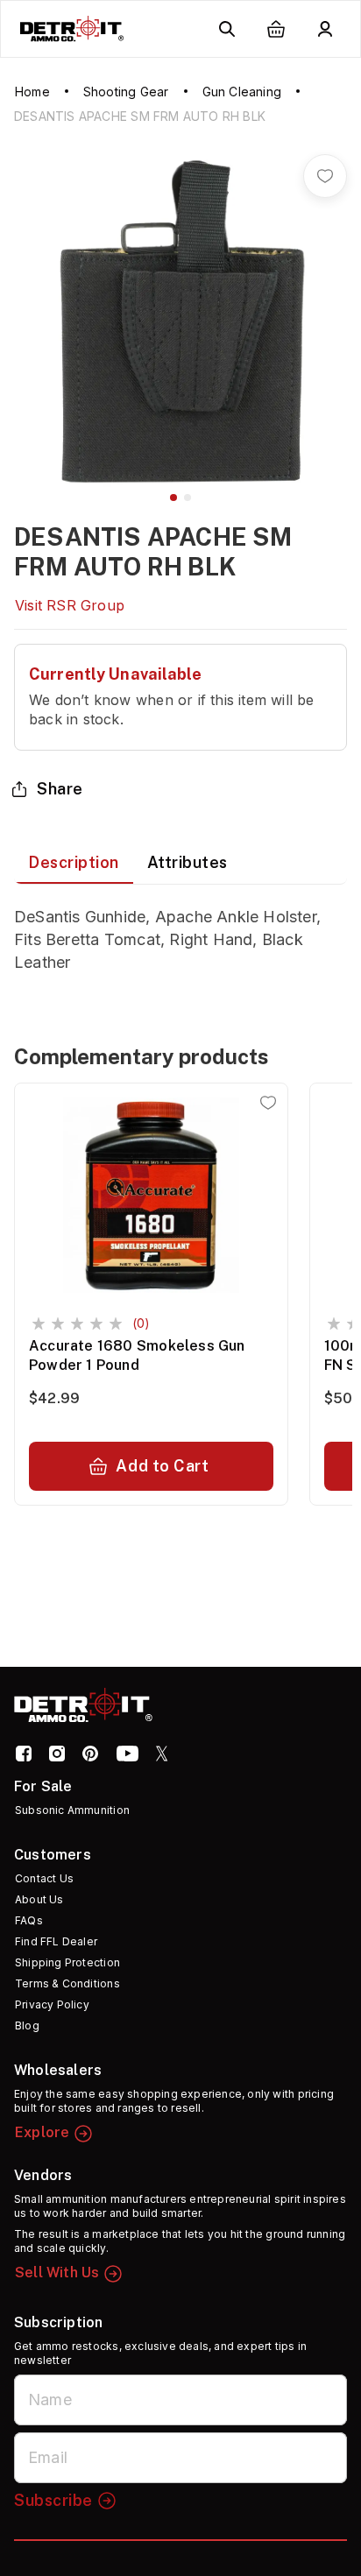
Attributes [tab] (188, 862)
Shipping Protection (67, 1962)
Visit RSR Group (70, 605)
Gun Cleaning (242, 92)
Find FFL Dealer (56, 1941)
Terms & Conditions (67, 1983)
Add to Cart (162, 1466)
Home (32, 92)
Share (60, 789)
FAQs (29, 1920)
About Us (39, 1899)
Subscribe (53, 2500)
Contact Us (44, 1878)
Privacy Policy (52, 2004)
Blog (27, 2026)
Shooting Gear (126, 92)
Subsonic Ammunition (72, 1810)
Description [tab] (74, 862)
